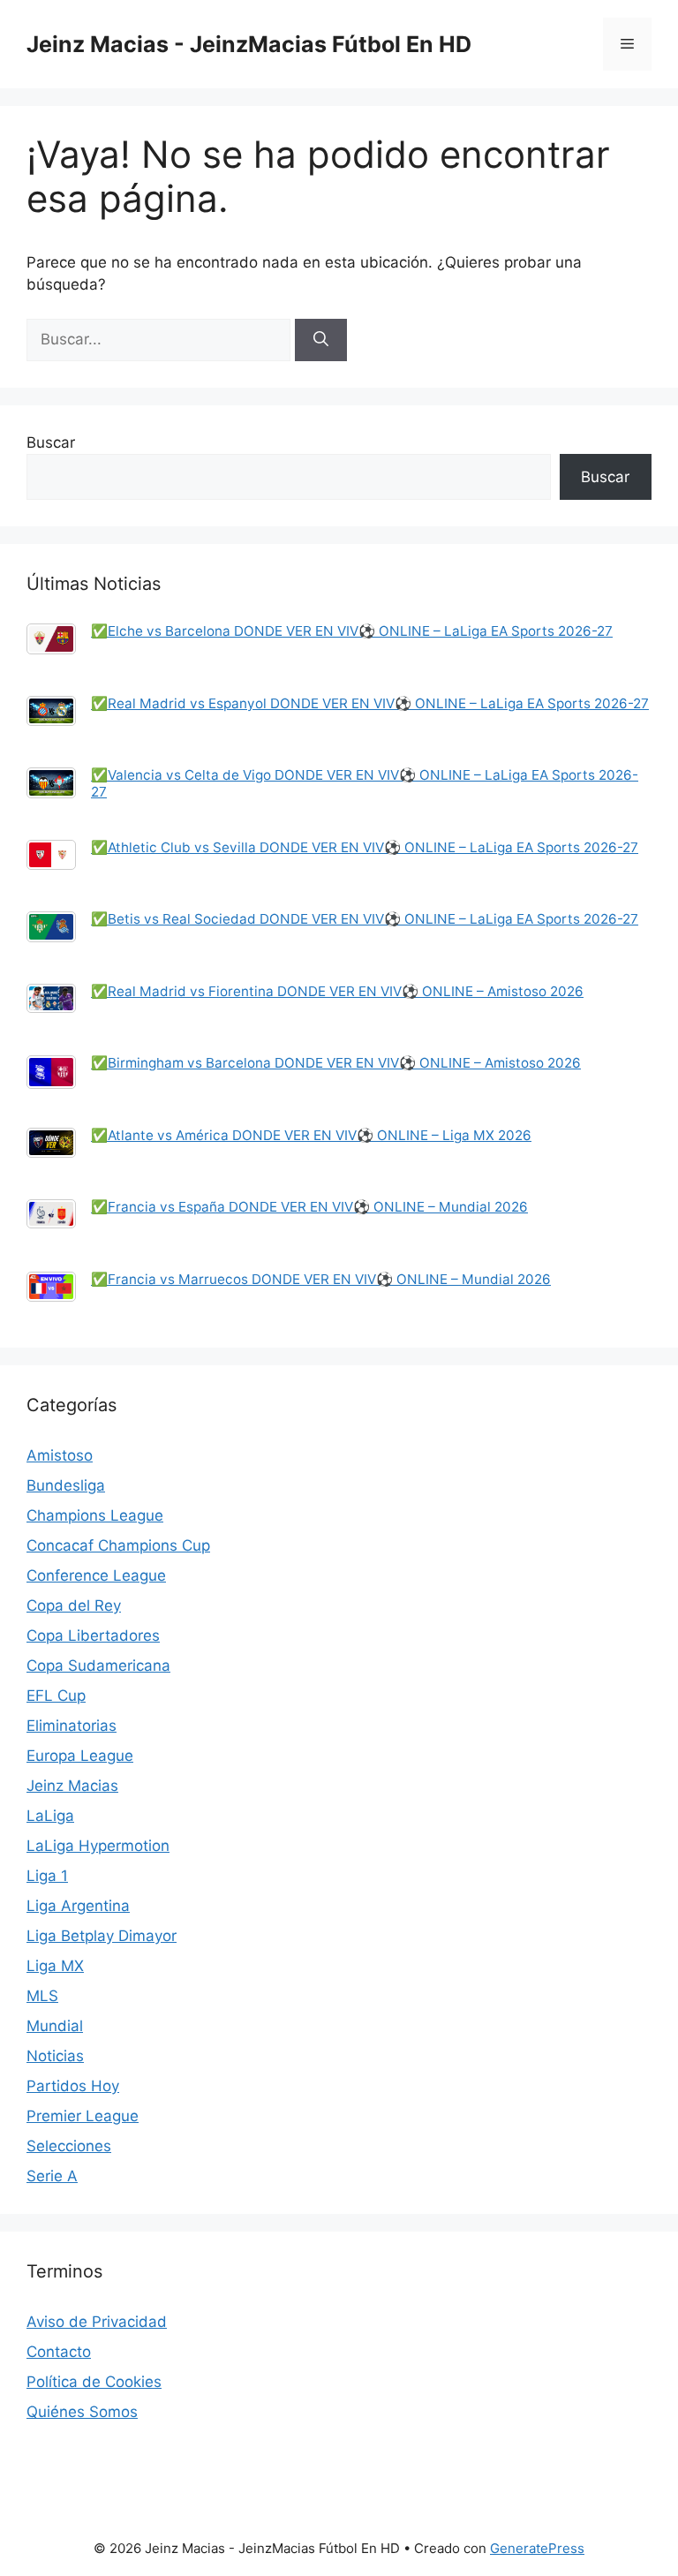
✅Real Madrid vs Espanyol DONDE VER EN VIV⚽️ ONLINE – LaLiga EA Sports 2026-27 (370, 703)
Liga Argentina (78, 1906)
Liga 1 (47, 1876)
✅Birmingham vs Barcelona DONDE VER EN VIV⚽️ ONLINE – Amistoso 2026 (336, 1063)
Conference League (96, 1575)
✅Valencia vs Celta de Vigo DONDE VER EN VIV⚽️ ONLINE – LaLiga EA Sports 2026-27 (365, 783)
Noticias (55, 2056)
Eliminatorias (72, 1726)
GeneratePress (537, 2548)
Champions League (95, 1515)
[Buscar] (321, 340)
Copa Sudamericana (98, 1666)
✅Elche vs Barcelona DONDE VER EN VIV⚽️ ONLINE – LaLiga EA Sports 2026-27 (352, 631)
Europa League (80, 1756)
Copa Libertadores (93, 1635)
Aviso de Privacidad (97, 2322)
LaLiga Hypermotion (98, 1846)
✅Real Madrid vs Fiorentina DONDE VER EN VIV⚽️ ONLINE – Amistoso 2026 (337, 991)
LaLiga (50, 1816)
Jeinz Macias (72, 1786)
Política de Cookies (94, 2382)
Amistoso (60, 1455)
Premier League (83, 2116)
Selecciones (69, 2146)
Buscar (51, 442)
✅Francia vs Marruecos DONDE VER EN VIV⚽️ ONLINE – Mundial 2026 (321, 1279)
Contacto (59, 2352)
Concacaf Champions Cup (118, 1545)
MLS (42, 1996)
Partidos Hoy (73, 2086)
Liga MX (55, 1966)
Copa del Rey (74, 1605)
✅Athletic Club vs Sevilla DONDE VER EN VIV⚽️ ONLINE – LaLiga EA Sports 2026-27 (365, 847)
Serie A (52, 2176)
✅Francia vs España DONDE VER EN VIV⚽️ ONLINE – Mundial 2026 (309, 1207)
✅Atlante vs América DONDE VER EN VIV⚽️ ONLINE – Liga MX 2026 (311, 1135)
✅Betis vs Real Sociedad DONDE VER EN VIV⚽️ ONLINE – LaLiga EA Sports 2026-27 (365, 919)
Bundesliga (66, 1485)
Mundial (55, 2026)
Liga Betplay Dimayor (102, 1936)
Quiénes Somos (82, 2412)
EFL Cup (56, 1696)
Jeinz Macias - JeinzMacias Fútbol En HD (249, 44)
